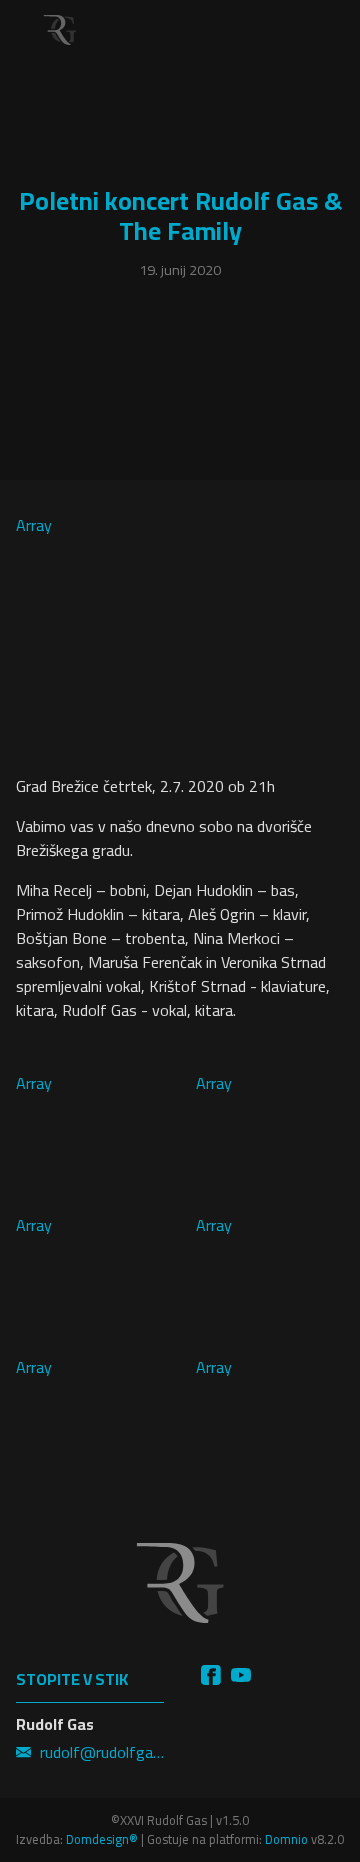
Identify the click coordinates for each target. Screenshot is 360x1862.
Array (34, 526)
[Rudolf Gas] (60, 30)
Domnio (286, 1839)
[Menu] (330, 30)
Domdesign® (102, 1839)
